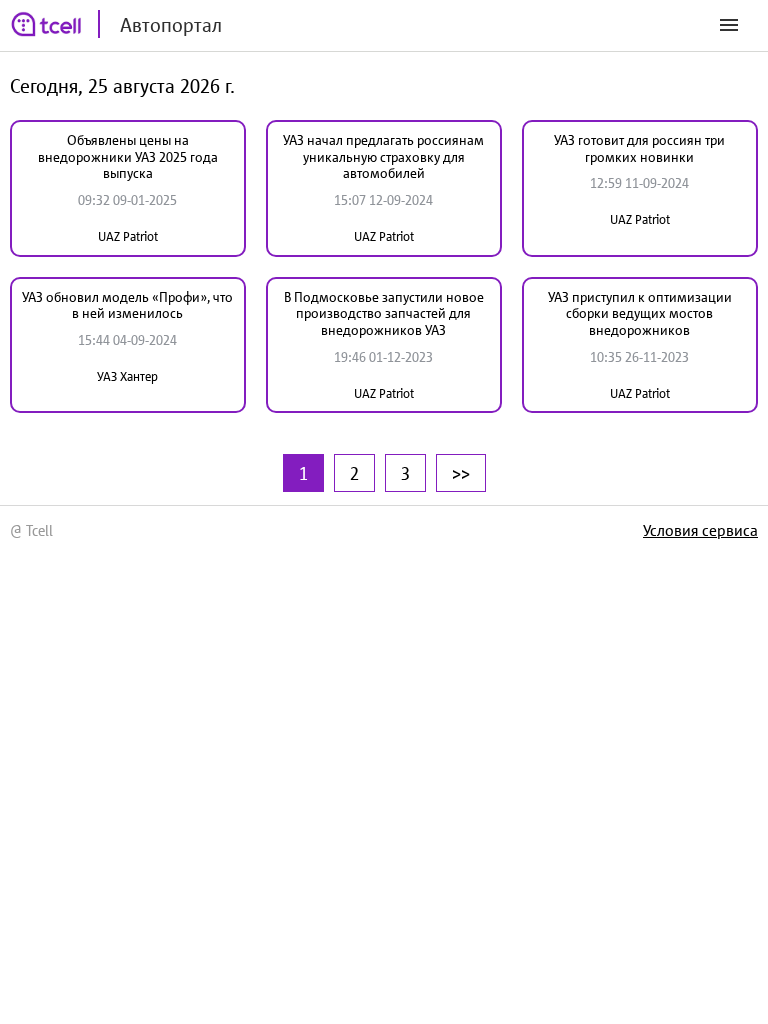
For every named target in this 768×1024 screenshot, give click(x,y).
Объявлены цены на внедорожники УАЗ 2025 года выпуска (128, 157)
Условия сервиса (700, 530)
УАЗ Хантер (127, 376)
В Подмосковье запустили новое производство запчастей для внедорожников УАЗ (384, 314)
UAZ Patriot (128, 236)
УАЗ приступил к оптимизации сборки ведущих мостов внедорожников (640, 314)
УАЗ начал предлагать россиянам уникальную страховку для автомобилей (383, 157)
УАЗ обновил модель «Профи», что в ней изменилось (127, 305)
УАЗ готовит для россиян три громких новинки (639, 148)
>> (461, 473)
